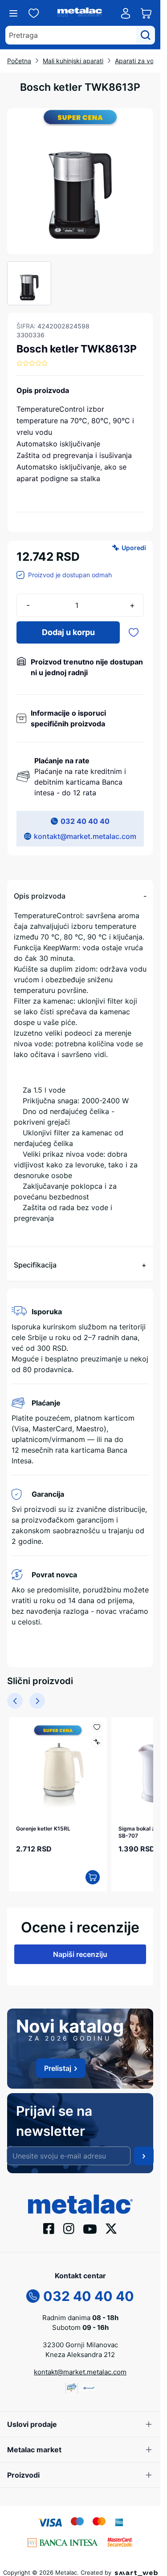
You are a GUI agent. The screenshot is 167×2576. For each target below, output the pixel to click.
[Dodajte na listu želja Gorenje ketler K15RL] (92, 1727)
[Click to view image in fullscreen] (80, 181)
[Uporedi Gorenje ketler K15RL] (92, 1742)
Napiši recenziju (80, 1950)
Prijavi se (144, 2151)
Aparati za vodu (138, 61)
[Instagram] (69, 2224)
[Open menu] (13, 13)
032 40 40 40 (85, 821)
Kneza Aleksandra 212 (80, 2350)
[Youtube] (90, 2224)
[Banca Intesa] (63, 2537)
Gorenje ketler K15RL (43, 1824)
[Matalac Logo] (80, 2199)
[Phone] (33, 2291)
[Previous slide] (15, 1701)
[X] (111, 2224)
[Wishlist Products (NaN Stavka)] (34, 13)
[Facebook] (49, 2224)
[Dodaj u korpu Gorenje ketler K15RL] (88, 1873)
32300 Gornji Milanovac (80, 2340)
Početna (19, 61)
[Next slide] (37, 1701)
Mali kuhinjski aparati (73, 61)
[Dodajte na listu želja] (134, 632)
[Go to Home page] (80, 13)
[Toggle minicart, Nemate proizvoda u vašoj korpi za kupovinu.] (146, 13)
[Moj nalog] (126, 13)
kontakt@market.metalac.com (85, 836)
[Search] (146, 35)
